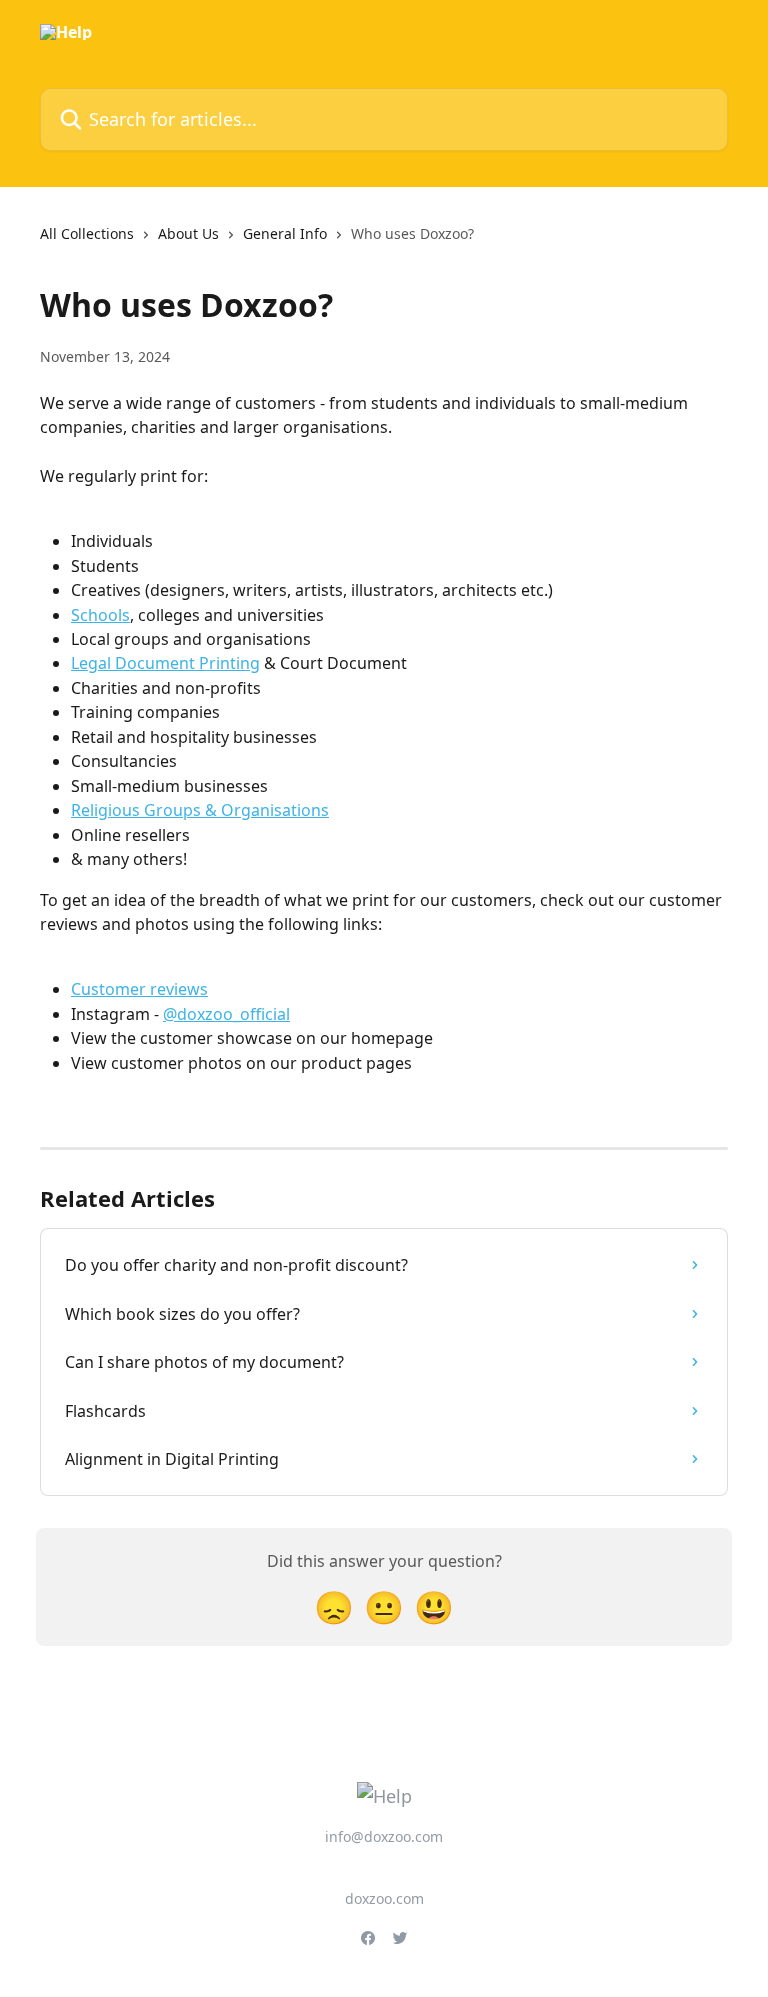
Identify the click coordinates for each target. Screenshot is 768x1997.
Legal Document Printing (165, 663)
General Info (285, 233)
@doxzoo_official (226, 1014)
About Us (188, 233)
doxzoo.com (384, 1898)
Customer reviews (139, 989)
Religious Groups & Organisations (200, 810)
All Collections (87, 233)
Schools (100, 615)
